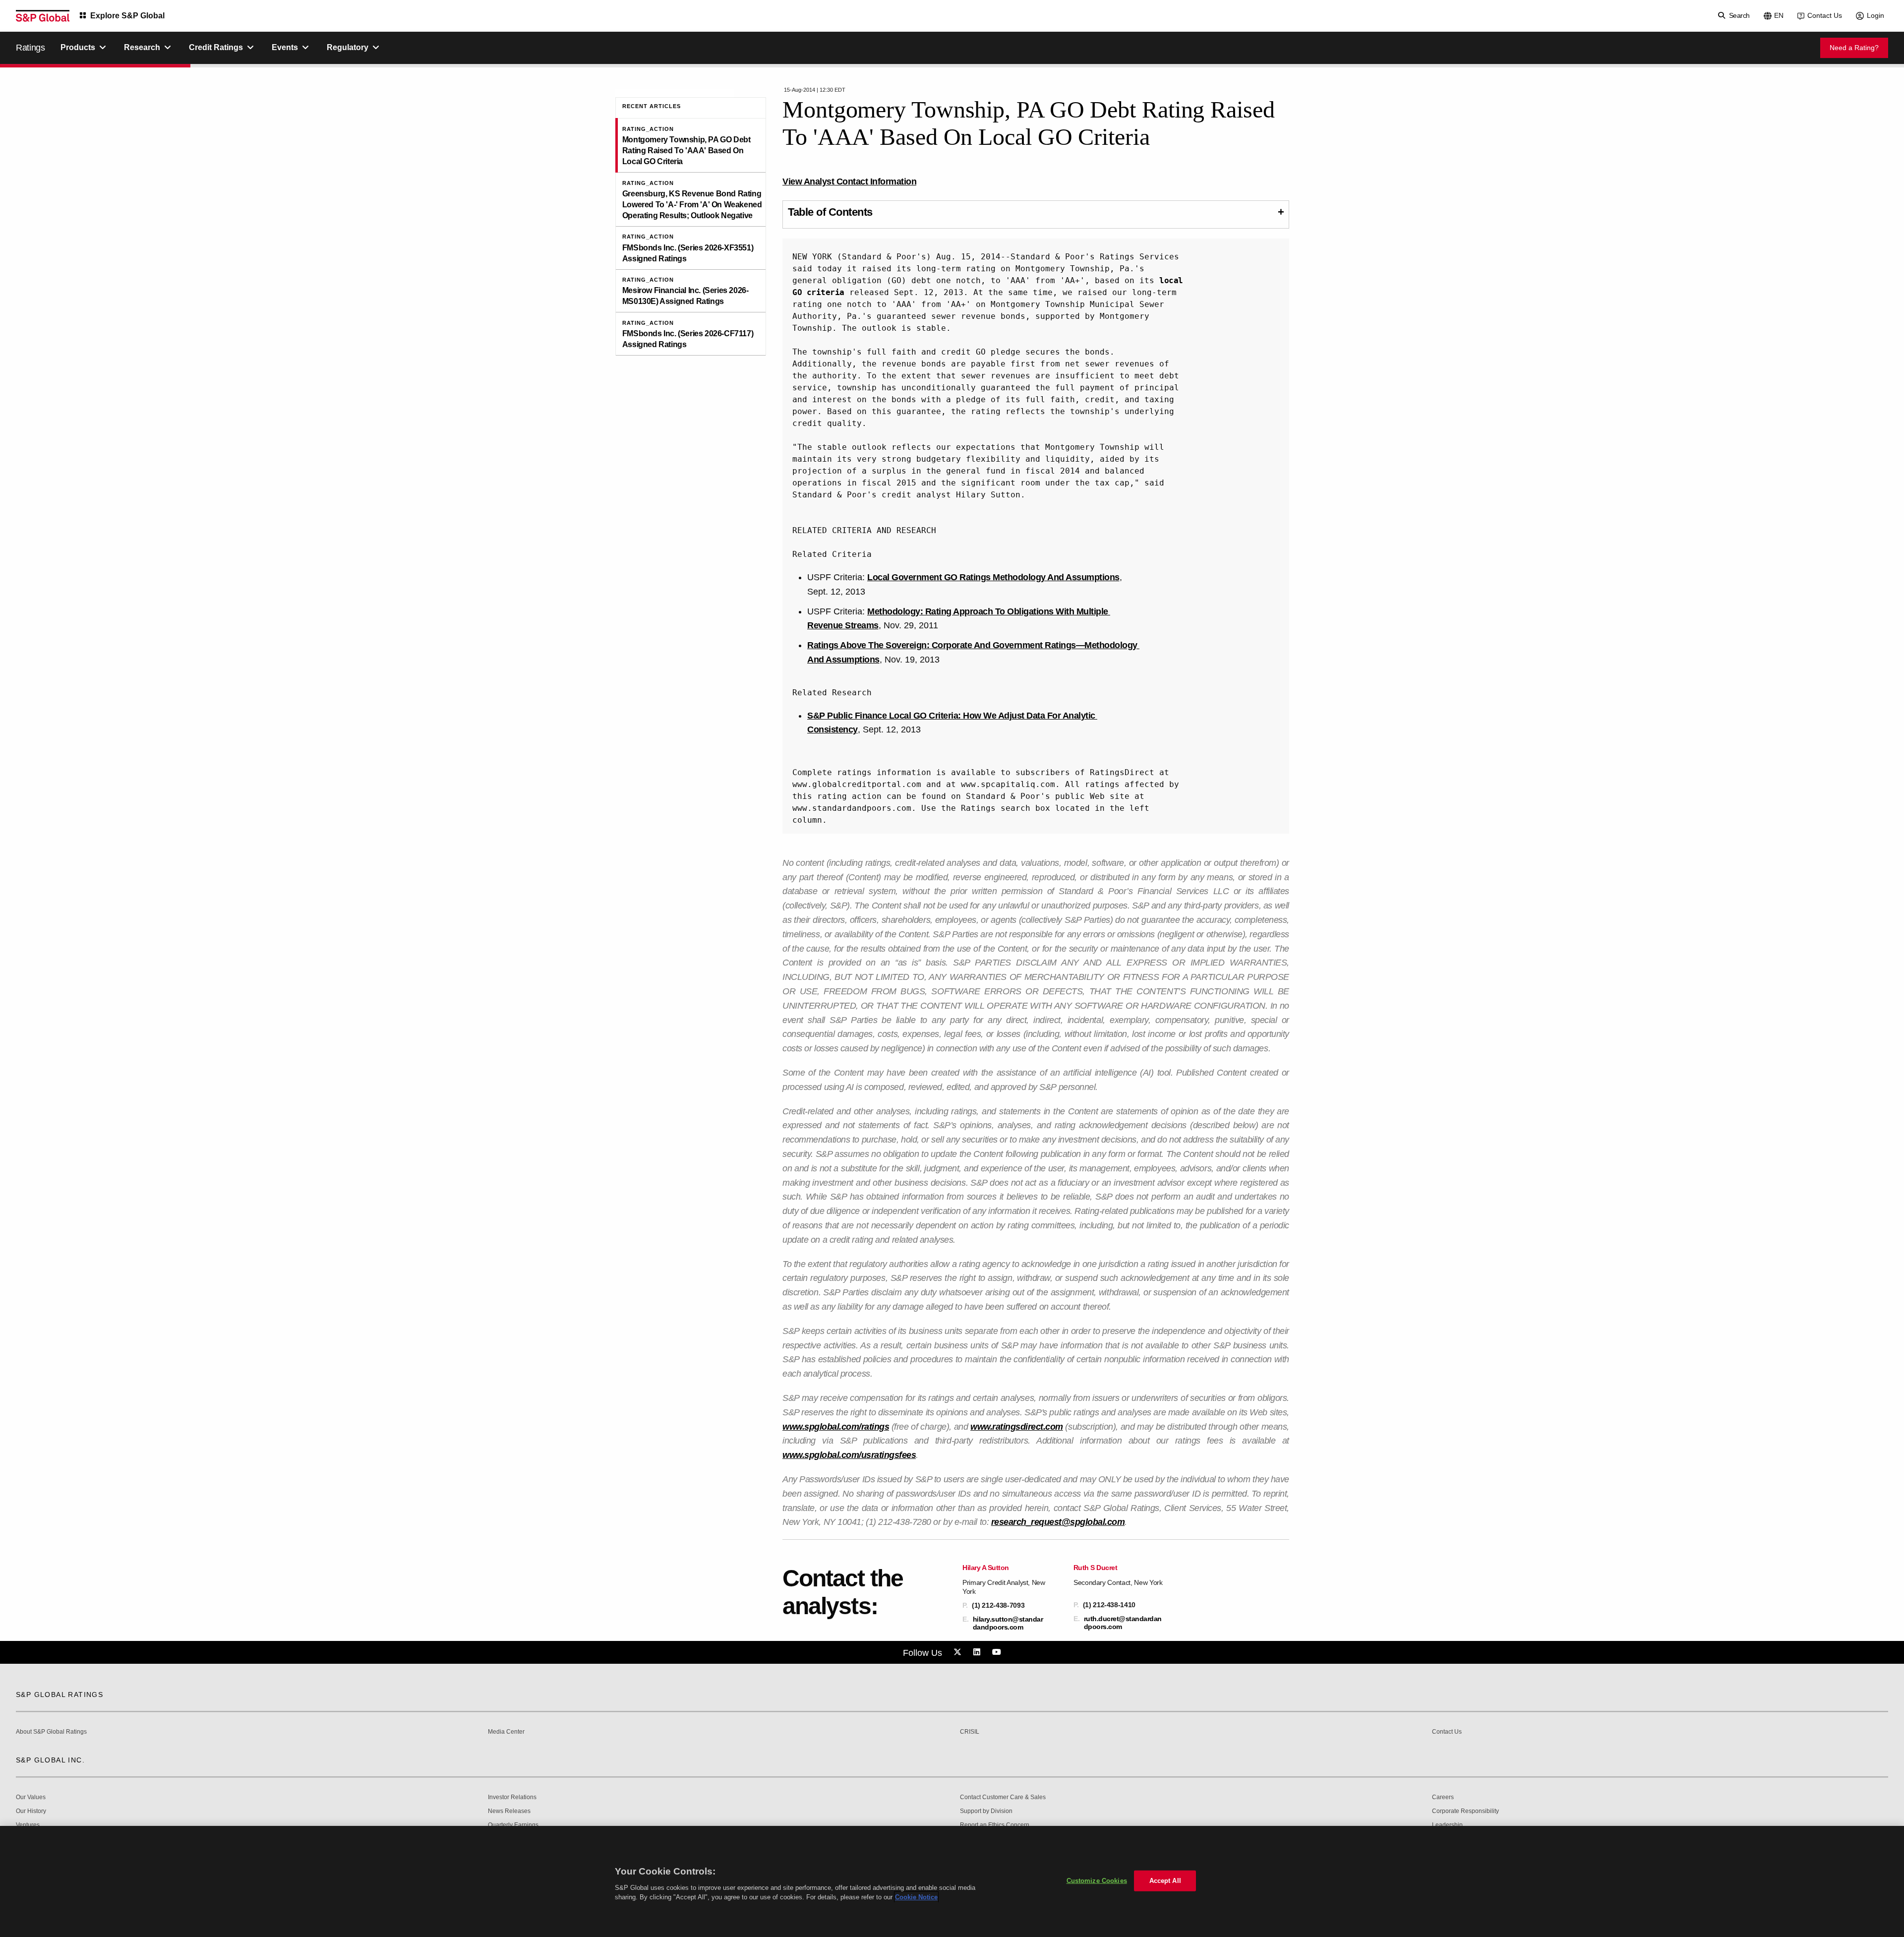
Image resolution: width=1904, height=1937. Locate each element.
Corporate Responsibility (1465, 1811)
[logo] (43, 16)
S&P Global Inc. (50, 1760)
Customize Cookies (1097, 1881)
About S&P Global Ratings (51, 1732)
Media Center (506, 1732)
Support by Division (986, 1811)
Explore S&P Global (127, 16)
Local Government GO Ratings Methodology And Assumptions (993, 577)
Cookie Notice (916, 1897)
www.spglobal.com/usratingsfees (849, 1455)
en (1779, 15)
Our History (31, 1811)
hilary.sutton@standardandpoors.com (1008, 1623)
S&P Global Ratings (59, 1695)
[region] (952, 1881)
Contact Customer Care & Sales (1003, 1797)
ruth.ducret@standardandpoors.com (1123, 1623)
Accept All (1165, 1881)
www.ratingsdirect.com (1017, 1427)
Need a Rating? (1854, 48)
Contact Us (1825, 15)
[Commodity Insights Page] (959, 1652)
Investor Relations (512, 1797)
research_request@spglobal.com (1058, 1522)
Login (1875, 15)
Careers (1443, 1797)
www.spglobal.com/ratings (836, 1427)
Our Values (31, 1797)
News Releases (509, 1811)
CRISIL (970, 1732)
